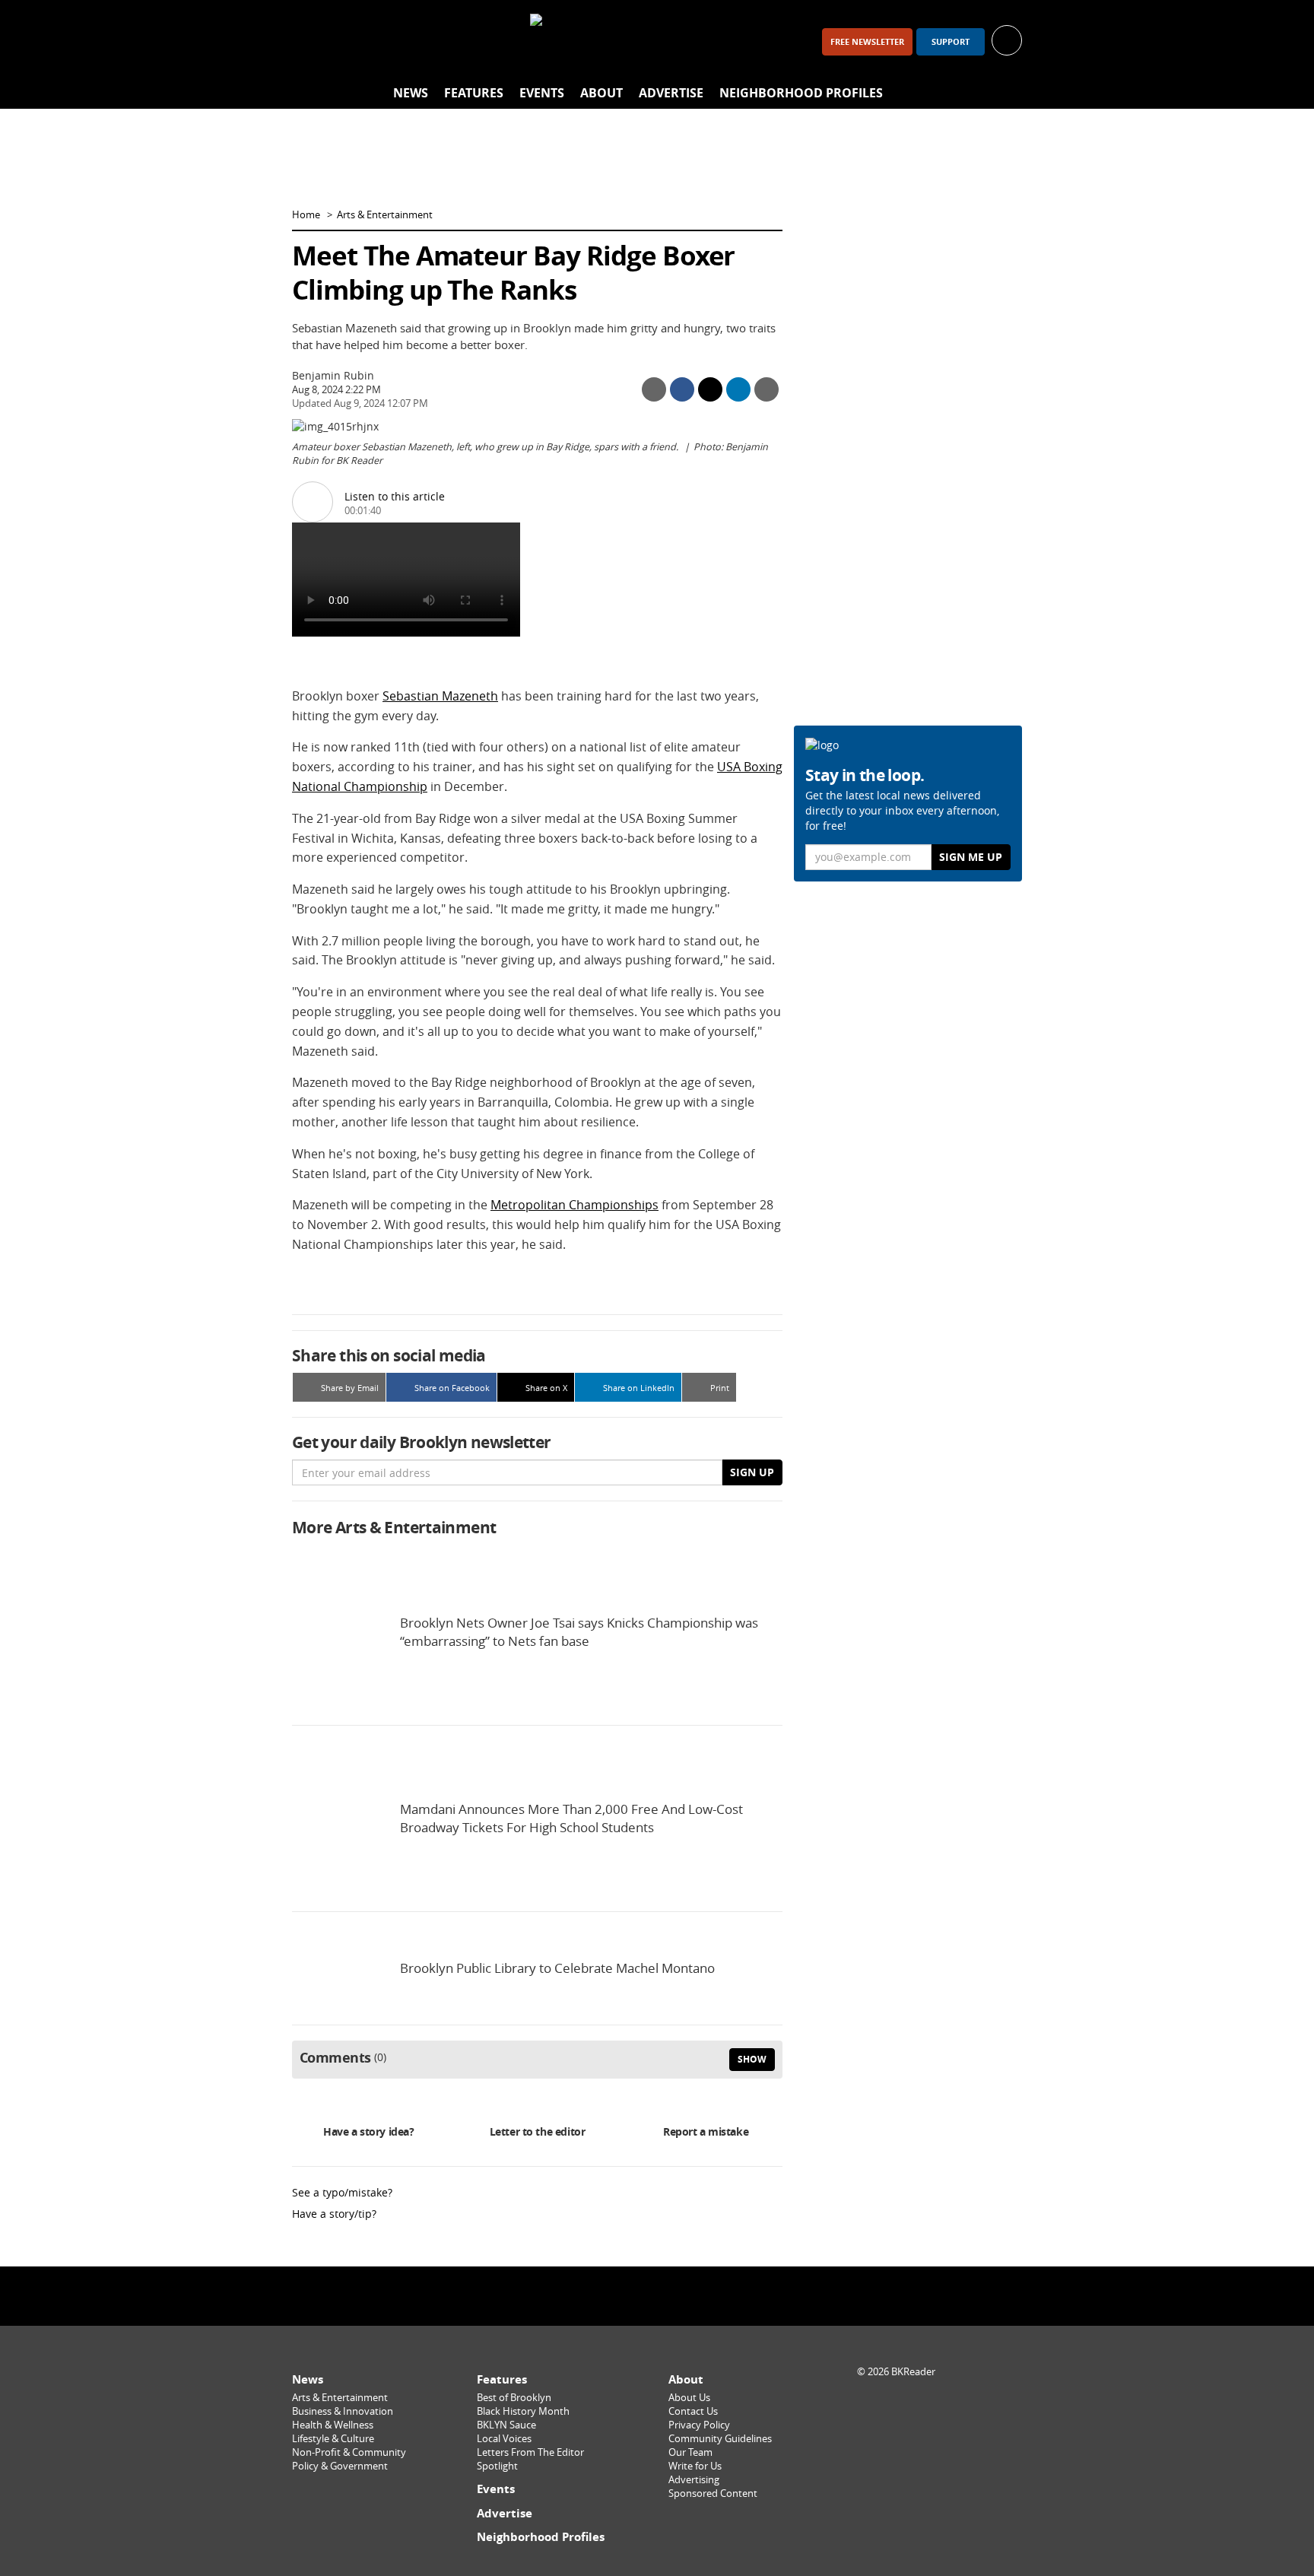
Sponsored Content (713, 2493)
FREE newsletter (867, 42)
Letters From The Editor (530, 2452)
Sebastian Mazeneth (440, 696)
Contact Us (693, 2411)
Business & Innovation (343, 2411)
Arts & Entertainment (385, 215)
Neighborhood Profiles (801, 93)
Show (752, 2059)
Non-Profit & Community (349, 2452)
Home (306, 215)
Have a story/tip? (334, 2214)
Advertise (671, 93)
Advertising (694, 2480)
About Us (689, 2398)
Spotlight (497, 2466)
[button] (1007, 39)
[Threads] (389, 41)
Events (542, 93)
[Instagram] (350, 41)
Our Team (690, 2452)
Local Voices (504, 2439)
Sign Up (752, 1472)
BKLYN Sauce (506, 2425)
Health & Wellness (333, 2425)
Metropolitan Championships (574, 1205)
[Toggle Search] (1007, 94)
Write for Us (695, 2466)
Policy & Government (340, 2466)
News (411, 93)
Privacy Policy (699, 2425)
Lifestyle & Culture (333, 2439)
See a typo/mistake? (342, 2192)
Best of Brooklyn (514, 2398)
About (601, 93)
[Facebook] (310, 41)
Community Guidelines (720, 2439)
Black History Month (523, 2411)
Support (951, 42)
